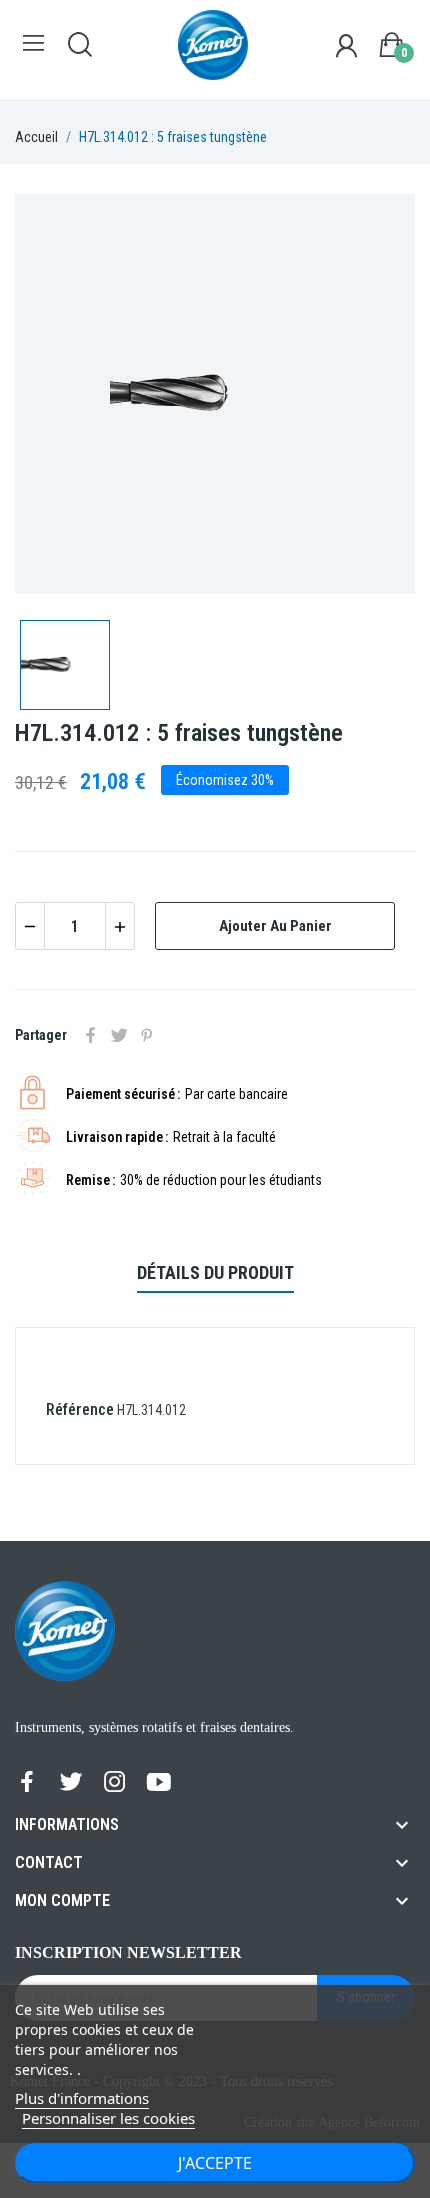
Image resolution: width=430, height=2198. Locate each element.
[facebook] (27, 1783)
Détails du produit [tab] (215, 1272)
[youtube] (159, 1783)
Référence (80, 1409)
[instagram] (115, 1783)
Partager (91, 1035)
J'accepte (215, 2163)
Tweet (119, 1035)
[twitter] (71, 1783)
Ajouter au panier (275, 926)
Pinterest (147, 1035)
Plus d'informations (82, 2098)
